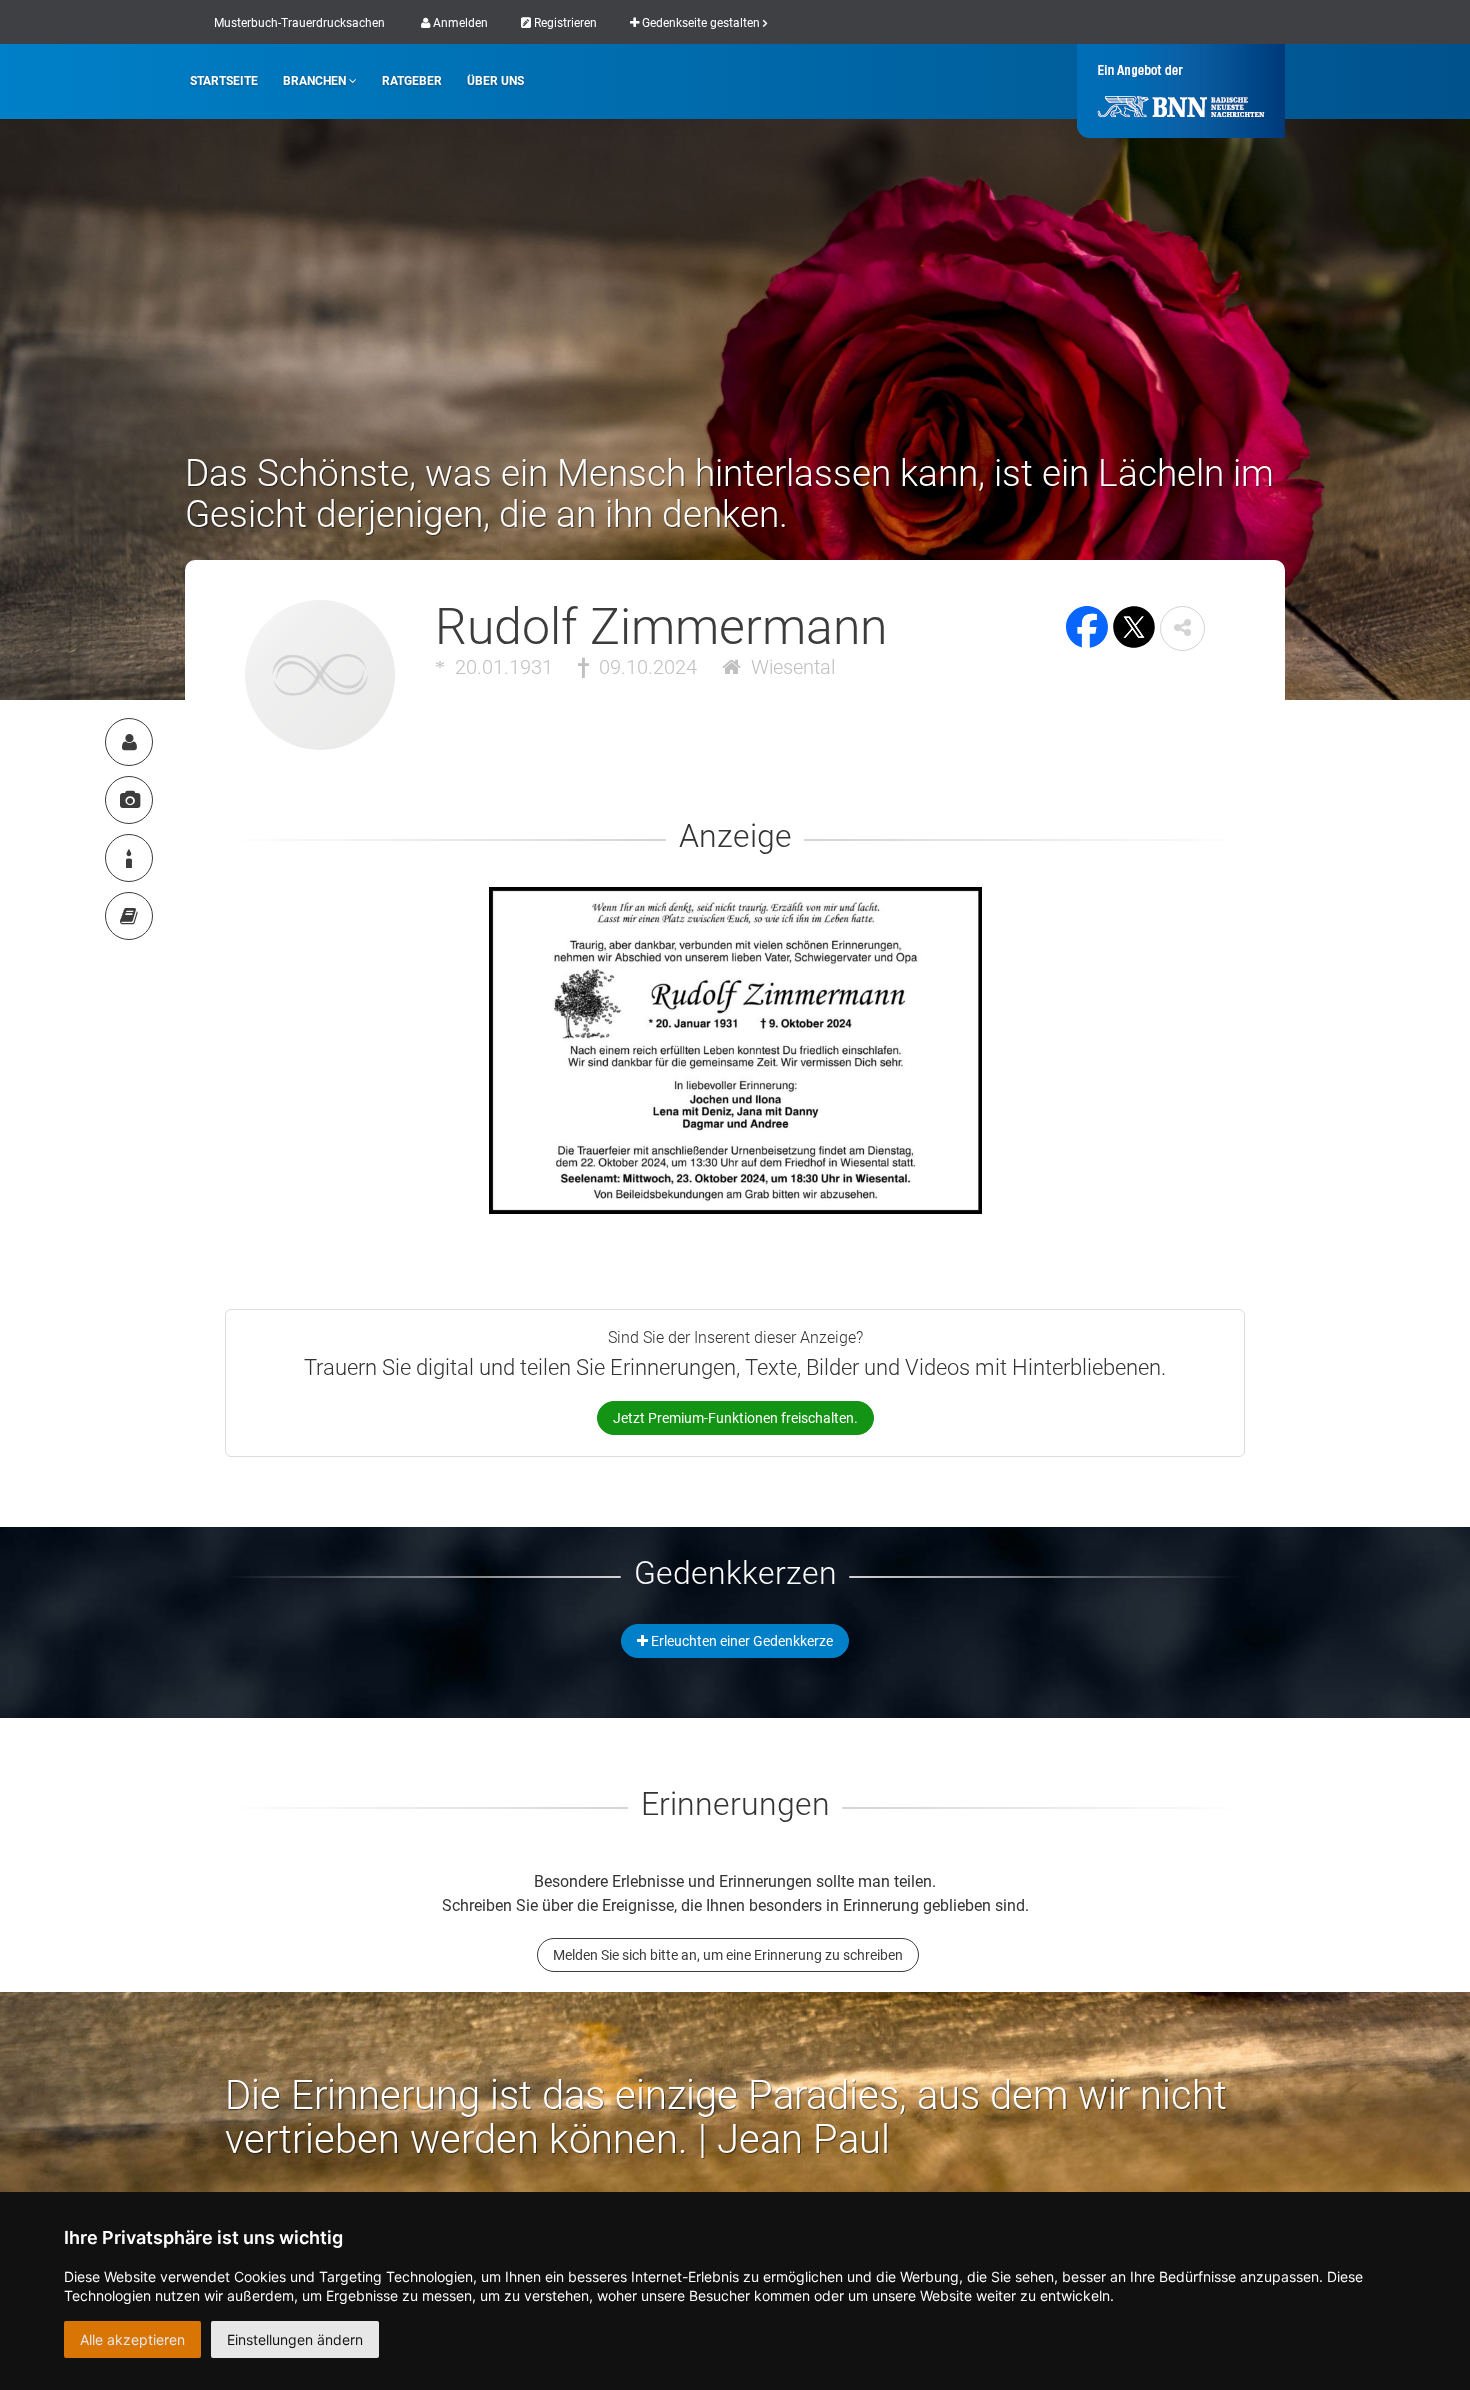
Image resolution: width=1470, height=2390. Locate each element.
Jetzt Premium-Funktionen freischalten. (735, 1418)
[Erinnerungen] (129, 916)
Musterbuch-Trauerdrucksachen (299, 23)
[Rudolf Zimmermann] (129, 742)
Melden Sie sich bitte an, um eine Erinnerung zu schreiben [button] (728, 1955)
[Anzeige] (129, 800)
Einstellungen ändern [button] (295, 2339)
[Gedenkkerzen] (129, 858)
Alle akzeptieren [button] (132, 2339)
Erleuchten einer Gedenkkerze (740, 1641)
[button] (1182, 628)
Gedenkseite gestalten (701, 23)
